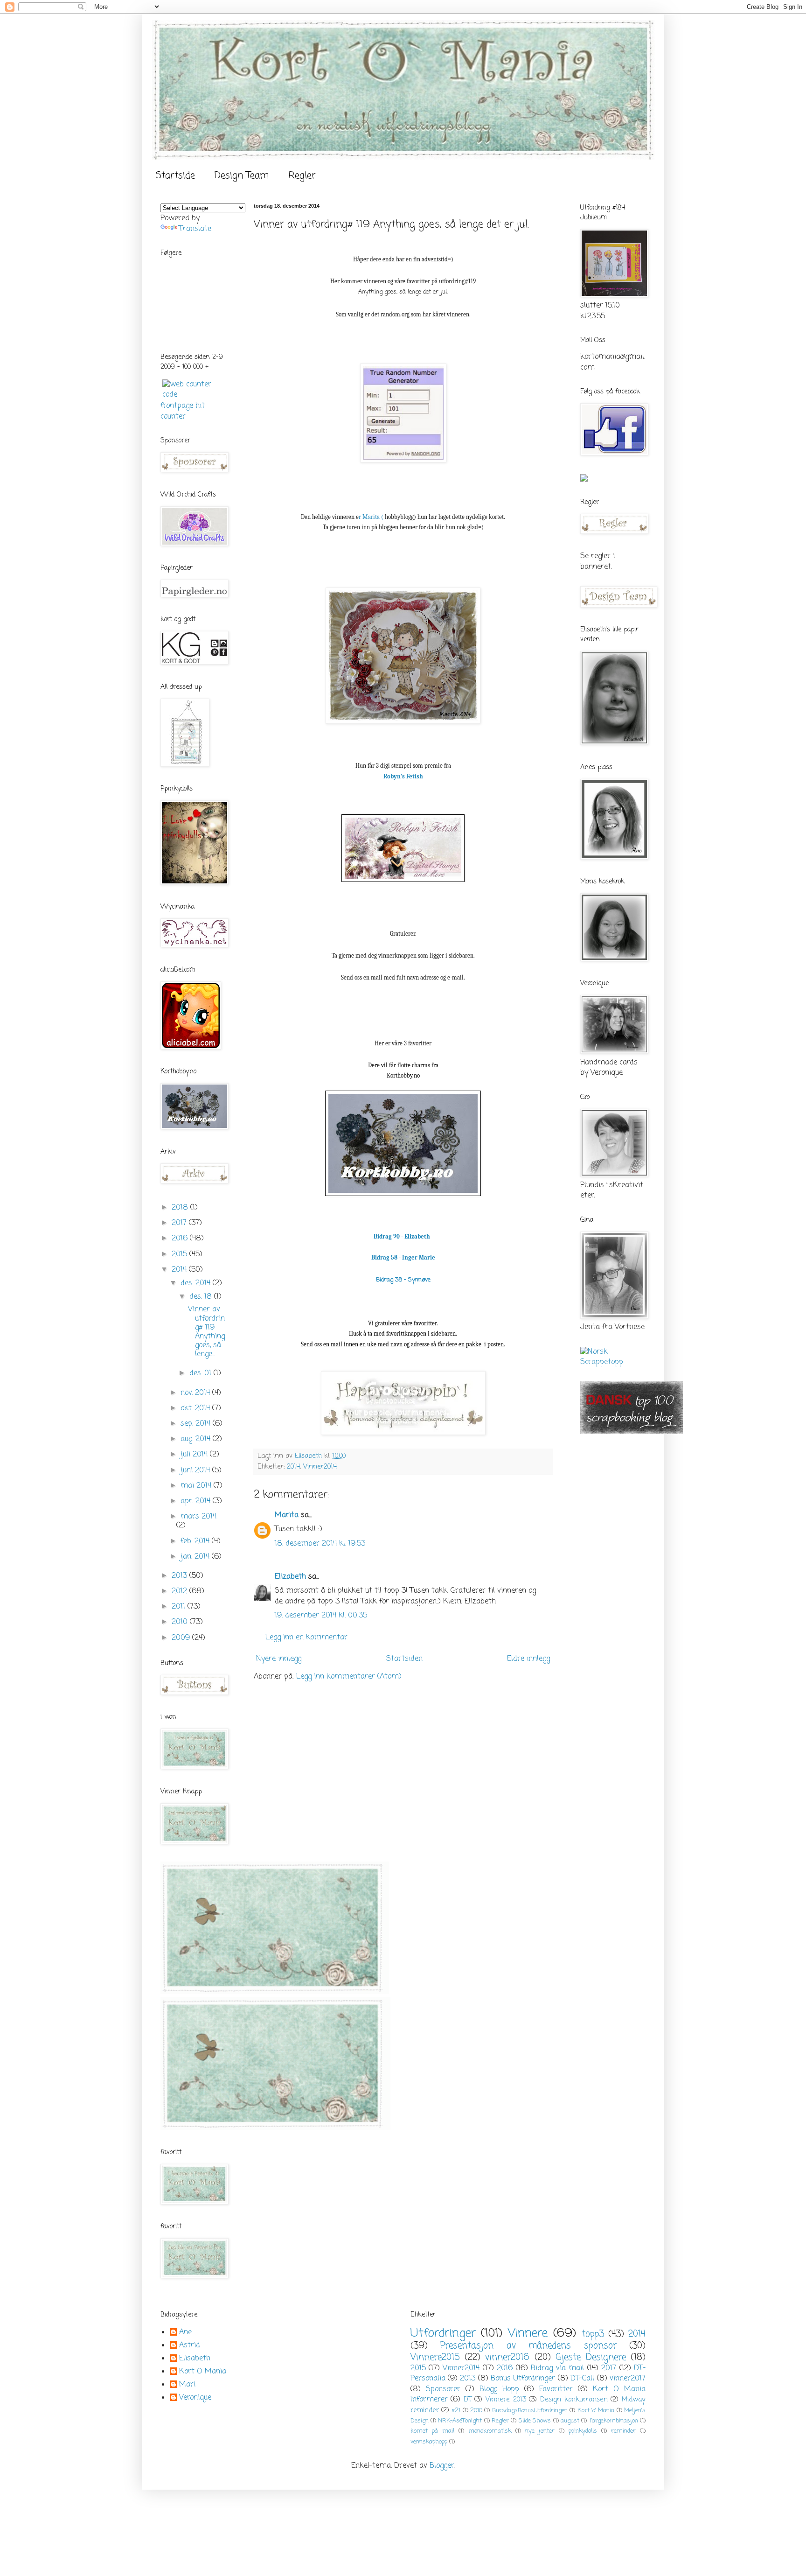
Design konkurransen (574, 2400)
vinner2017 (628, 2379)
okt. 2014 (196, 1408)
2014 (293, 1467)
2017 (180, 1223)
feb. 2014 (196, 1541)
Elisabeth (195, 2359)
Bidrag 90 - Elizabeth (402, 1236)
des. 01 (201, 1373)
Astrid (190, 2346)
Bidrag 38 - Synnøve (403, 1280)
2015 (181, 1254)
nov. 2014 (196, 1393)
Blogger (442, 2466)
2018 (181, 1208)
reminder (623, 2431)
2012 (181, 1591)
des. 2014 (197, 1283)
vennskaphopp (429, 2442)
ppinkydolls (583, 2431)
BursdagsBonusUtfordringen (530, 2411)
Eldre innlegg (528, 1659)
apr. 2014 (197, 1501)
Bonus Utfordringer (523, 2379)
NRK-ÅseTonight (460, 2421)
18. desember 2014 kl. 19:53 (320, 1544)
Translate (195, 229)
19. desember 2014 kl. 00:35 (321, 1616)
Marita (287, 1515)
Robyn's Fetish (403, 776)
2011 (180, 1607)
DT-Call (582, 2379)
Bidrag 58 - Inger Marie (403, 1257)
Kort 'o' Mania (596, 2411)
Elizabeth (290, 1577)
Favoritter (556, 2389)
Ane (185, 2333)
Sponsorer (443, 2389)
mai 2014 (197, 1486)
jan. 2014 (196, 1557)
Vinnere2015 (435, 2357)
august (570, 2421)
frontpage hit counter (183, 411)
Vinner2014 (320, 1467)
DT (468, 2400)
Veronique (195, 2398)
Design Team (242, 176)
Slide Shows (535, 2421)
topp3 (593, 2334)
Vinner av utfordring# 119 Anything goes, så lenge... (206, 1332)
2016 (181, 1239)
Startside (175, 176)
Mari (187, 2385)
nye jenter (540, 2431)
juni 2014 (196, 1470)
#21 (456, 2411)
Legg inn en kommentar (306, 1638)
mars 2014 (198, 1517)
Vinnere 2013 (506, 2400)
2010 (181, 1622)
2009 (182, 1638)
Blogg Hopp (499, 2389)
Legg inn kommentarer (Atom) (349, 1677)
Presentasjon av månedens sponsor (528, 2346)
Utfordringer (443, 2333)
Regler (302, 176)
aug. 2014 (197, 1439)
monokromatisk (490, 2431)
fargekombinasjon (614, 2421)
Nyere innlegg (279, 1659)
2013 (181, 1576)
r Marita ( (371, 517)
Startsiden (404, 1659)
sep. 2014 (197, 1424)
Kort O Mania (203, 2372)
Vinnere (528, 2333)
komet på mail (432, 2431)
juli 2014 (195, 1455)
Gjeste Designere (591, 2357)
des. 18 (202, 1297)
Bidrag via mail (557, 2368)
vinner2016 (507, 2357)
